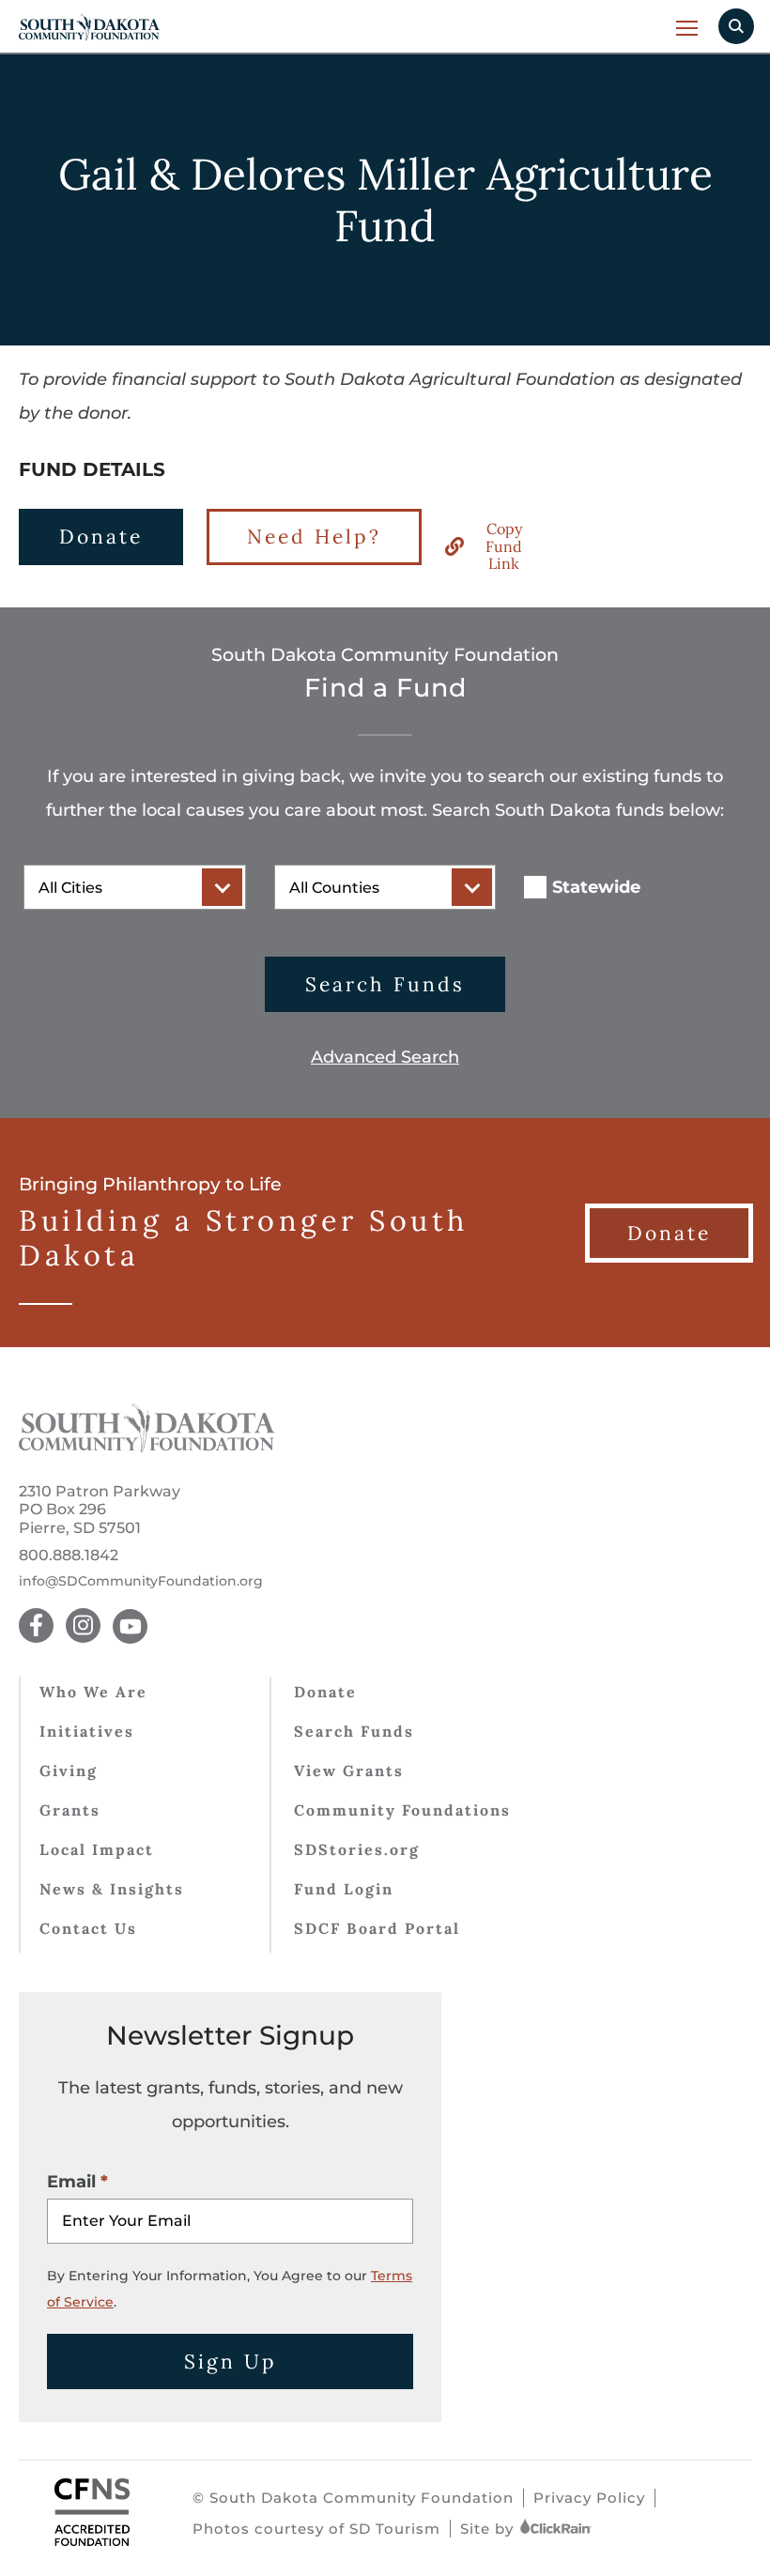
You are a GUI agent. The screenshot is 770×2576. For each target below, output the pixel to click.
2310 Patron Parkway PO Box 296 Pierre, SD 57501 (100, 1509)
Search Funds (385, 984)
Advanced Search (385, 1057)
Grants (70, 1810)
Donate (101, 537)
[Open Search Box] (736, 26)
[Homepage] (147, 1447)
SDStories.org (357, 1849)
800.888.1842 (69, 1555)
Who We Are (93, 1692)
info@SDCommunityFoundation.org (141, 1581)
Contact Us (88, 1928)
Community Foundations (402, 1810)
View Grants (349, 1771)
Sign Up (231, 2361)
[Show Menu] (688, 28)
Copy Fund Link (504, 546)
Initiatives (87, 1731)
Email (71, 2182)
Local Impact (97, 1849)
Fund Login (344, 1889)
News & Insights (112, 1889)
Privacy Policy (589, 2498)
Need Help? (314, 537)
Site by (489, 2529)
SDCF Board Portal (377, 1928)
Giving (69, 1771)
